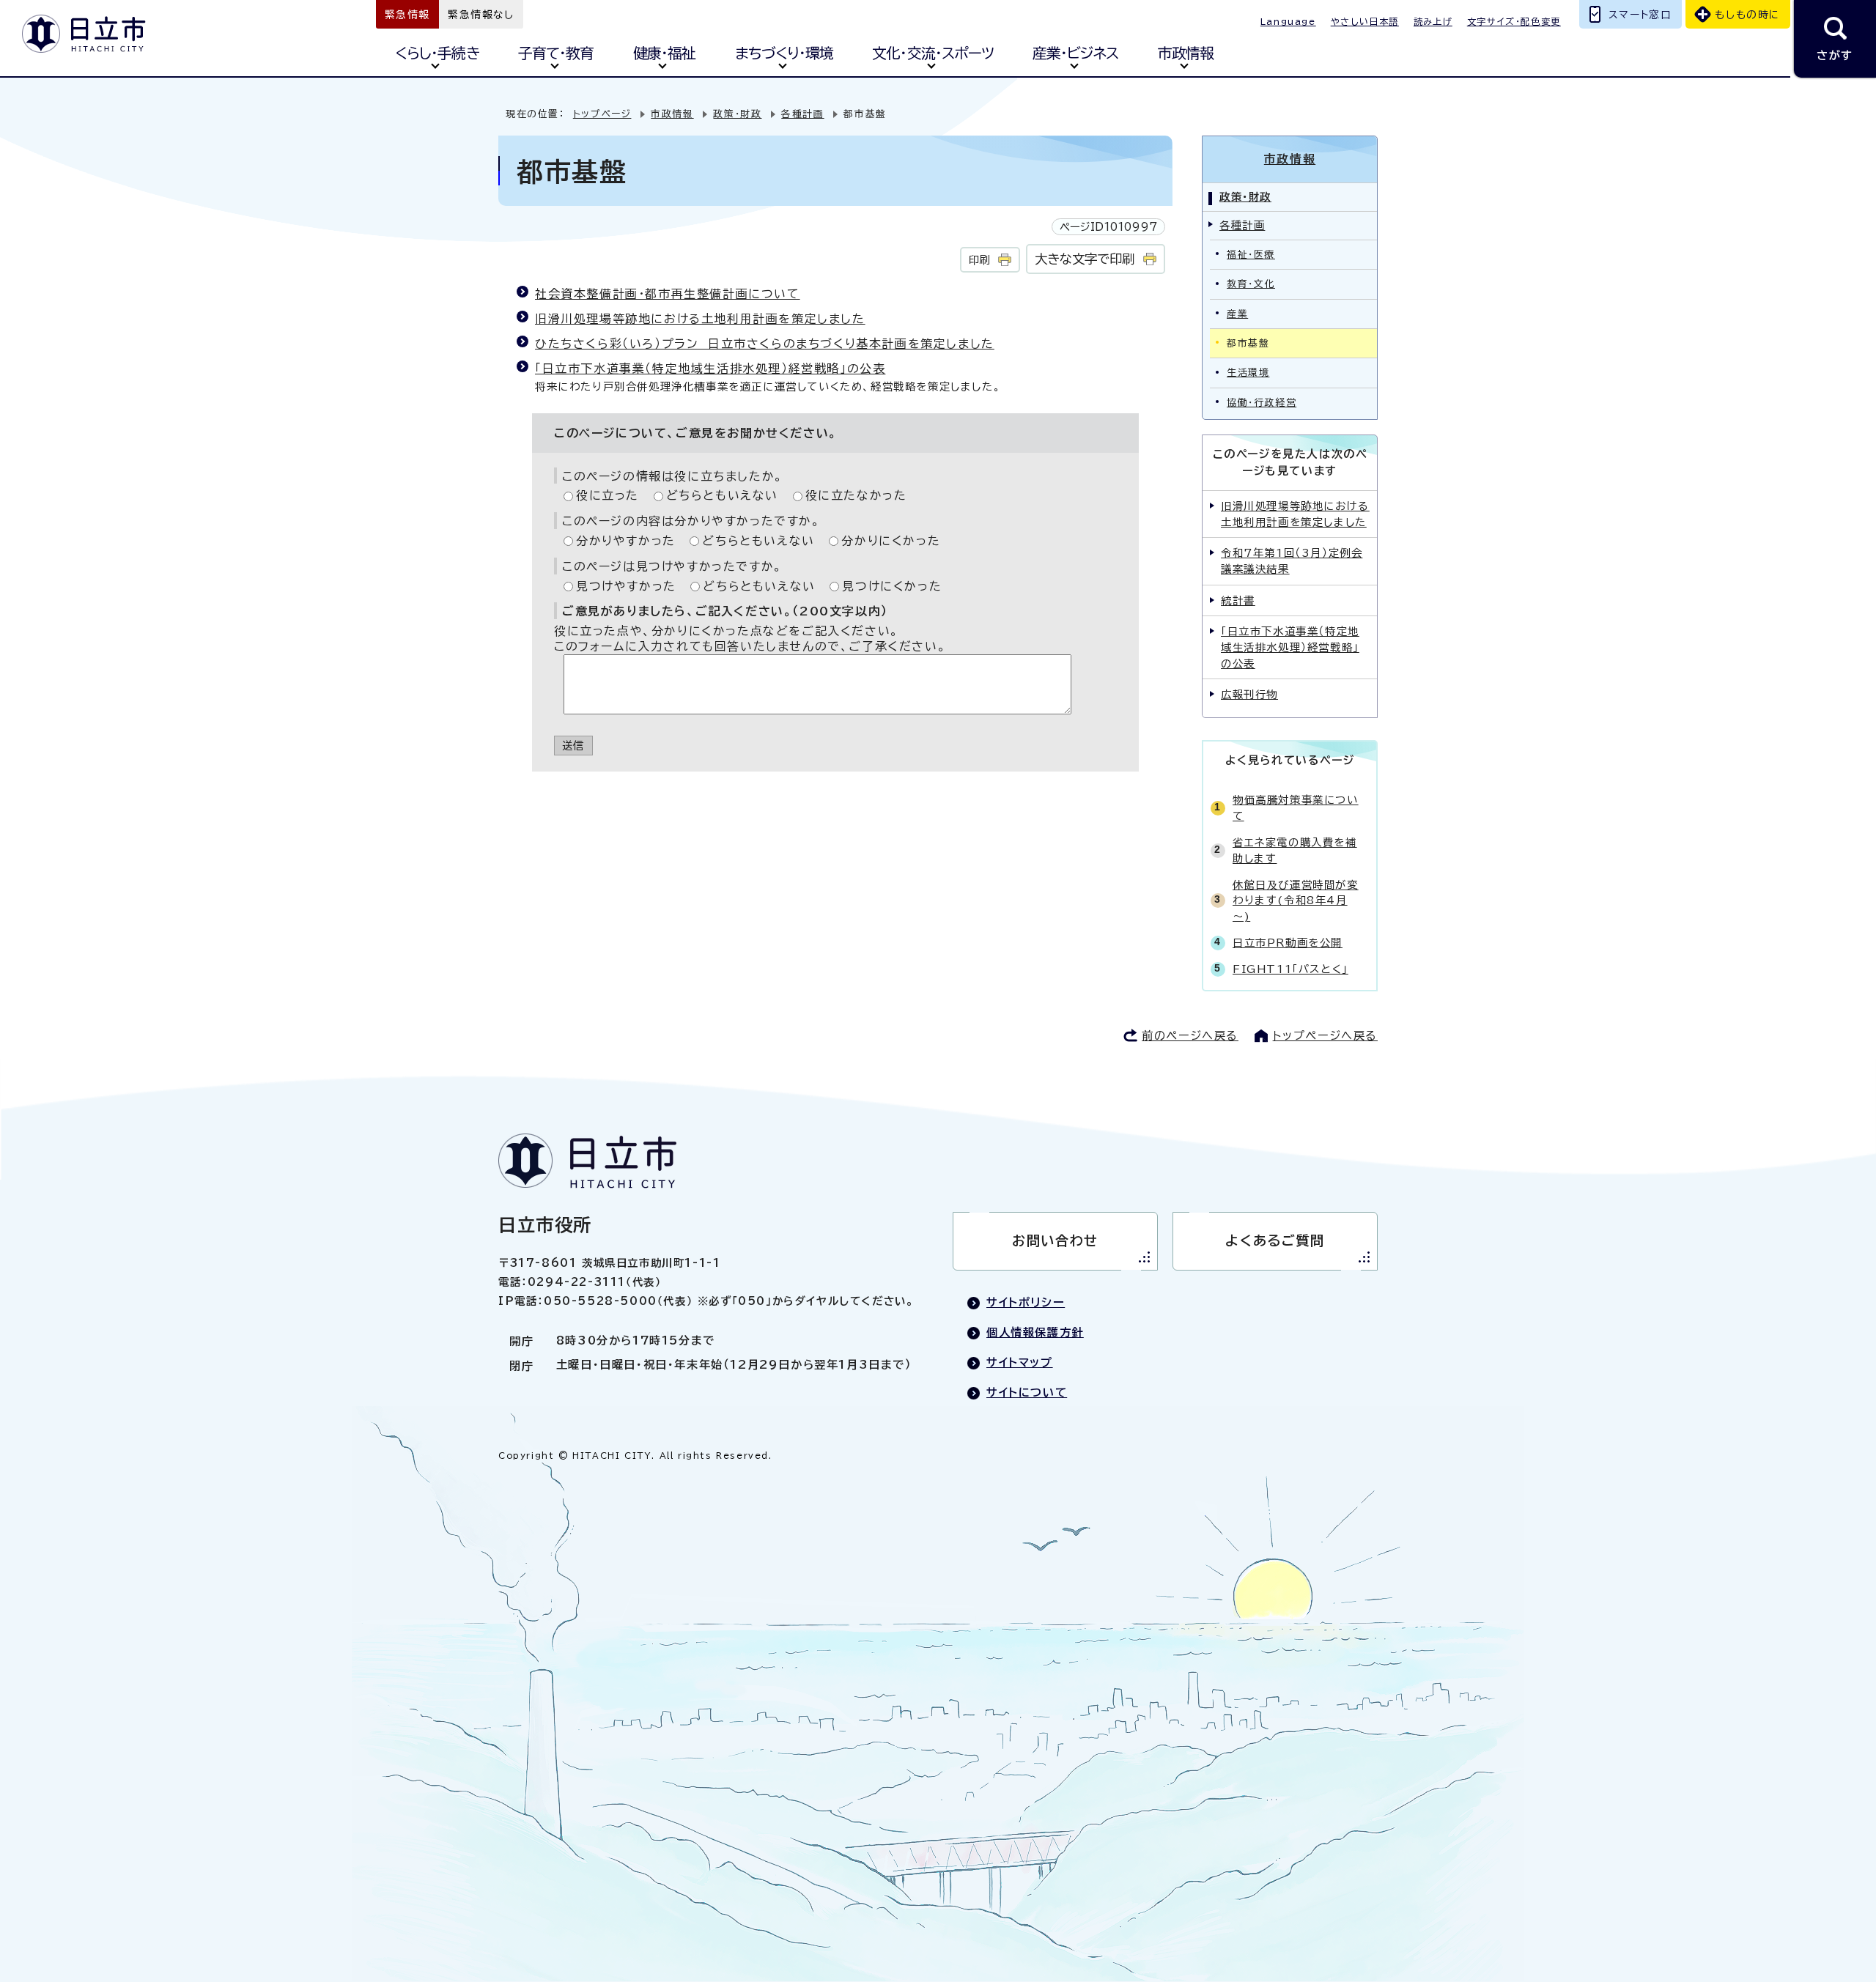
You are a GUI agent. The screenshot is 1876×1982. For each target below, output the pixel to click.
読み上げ (1433, 21)
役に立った (608, 495)
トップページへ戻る (1325, 1036)
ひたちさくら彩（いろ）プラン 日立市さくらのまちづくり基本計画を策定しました (765, 344)
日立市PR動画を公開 (1288, 943)
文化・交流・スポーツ (933, 53)
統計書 (1238, 600)
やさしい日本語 (1365, 21)
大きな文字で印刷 (1085, 259)
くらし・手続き (437, 53)
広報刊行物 (1249, 694)
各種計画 (802, 114)
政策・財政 (737, 114)
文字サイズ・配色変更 (1514, 21)
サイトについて (1027, 1393)
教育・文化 (1251, 284)
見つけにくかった (892, 586)
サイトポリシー (1026, 1302)
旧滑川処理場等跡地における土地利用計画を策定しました (700, 319)
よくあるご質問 (1275, 1240)
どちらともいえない (722, 495)
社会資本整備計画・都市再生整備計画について (668, 294)
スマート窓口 (1640, 15)
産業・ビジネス (1075, 53)
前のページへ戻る (1190, 1036)
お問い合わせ (1055, 1240)
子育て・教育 (556, 53)
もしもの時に (1747, 15)
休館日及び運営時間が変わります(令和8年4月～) (1296, 901)
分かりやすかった (626, 541)
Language (1288, 21)
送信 (573, 746)
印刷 (979, 260)
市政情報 (1186, 53)
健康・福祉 (664, 53)
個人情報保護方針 (1035, 1332)
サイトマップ (1020, 1362)
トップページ (602, 114)
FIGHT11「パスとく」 (1290, 969)
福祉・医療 (1251, 255)
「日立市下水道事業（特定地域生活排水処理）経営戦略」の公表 (710, 369)
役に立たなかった (856, 495)
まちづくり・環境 (784, 53)
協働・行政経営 (1262, 403)
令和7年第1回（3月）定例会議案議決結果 (1292, 561)
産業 (1237, 314)
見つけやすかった (626, 586)
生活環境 (1248, 373)
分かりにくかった (891, 541)
